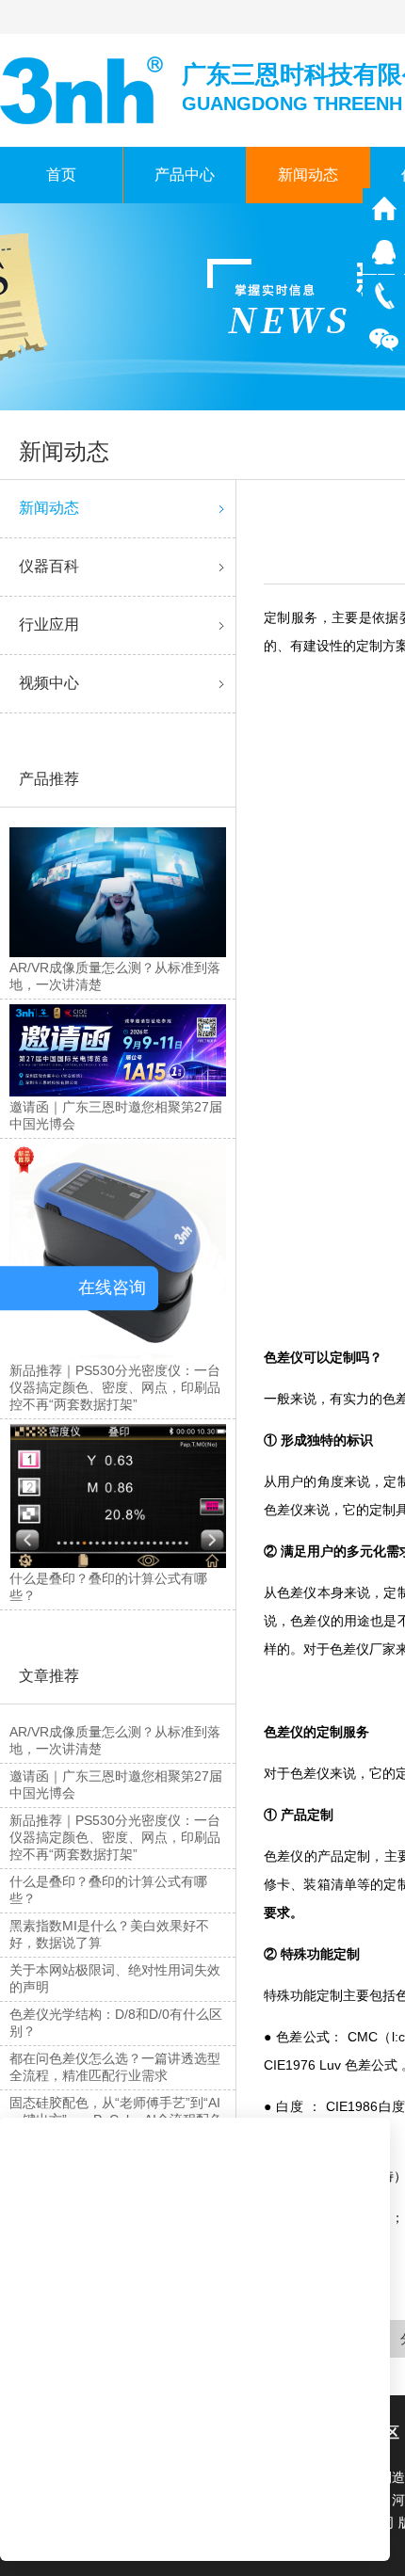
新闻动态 (308, 175)
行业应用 (49, 624)
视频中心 (49, 683)
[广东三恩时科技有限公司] (83, 89)
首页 (61, 175)
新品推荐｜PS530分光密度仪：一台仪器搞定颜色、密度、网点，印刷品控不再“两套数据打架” (115, 1837)
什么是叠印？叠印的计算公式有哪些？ (108, 1890)
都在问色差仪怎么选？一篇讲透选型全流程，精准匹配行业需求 (115, 2067)
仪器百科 (49, 566)
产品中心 (185, 175)
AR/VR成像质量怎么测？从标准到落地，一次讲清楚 (115, 1740)
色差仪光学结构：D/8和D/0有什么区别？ (116, 2023)
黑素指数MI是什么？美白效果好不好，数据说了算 (109, 1934)
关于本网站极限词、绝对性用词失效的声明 (115, 1978)
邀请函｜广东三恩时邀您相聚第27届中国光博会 (116, 1784)
